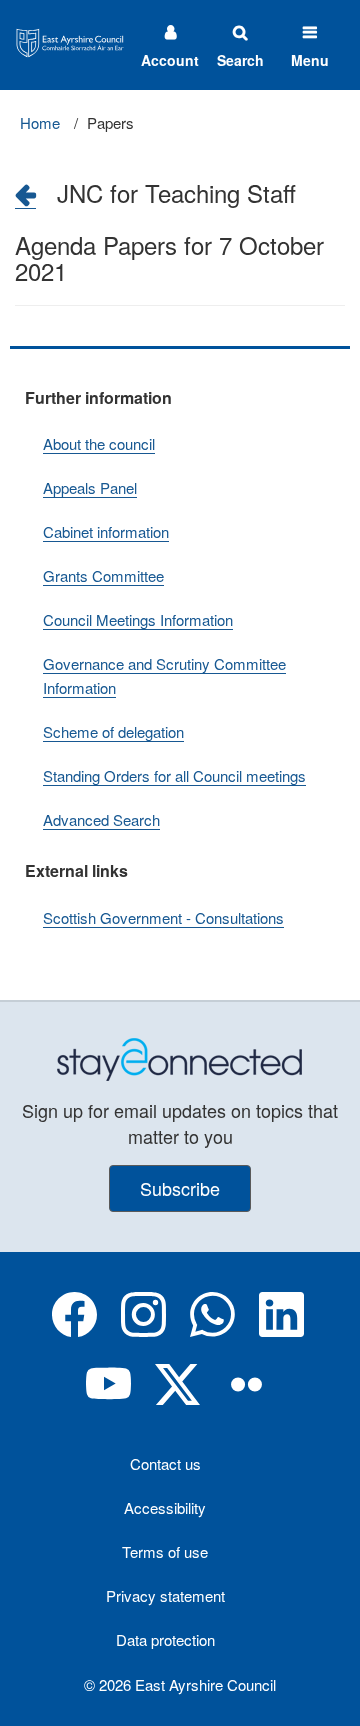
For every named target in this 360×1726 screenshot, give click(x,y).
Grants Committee (103, 575)
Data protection (165, 1639)
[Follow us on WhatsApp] (212, 1330)
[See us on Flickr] (246, 1400)
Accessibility (165, 1507)
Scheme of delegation (113, 731)
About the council (99, 443)
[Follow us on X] (177, 1400)
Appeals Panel (90, 487)
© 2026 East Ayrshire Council (180, 1684)
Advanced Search (101, 819)
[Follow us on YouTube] (108, 1400)
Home (40, 122)
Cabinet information (106, 531)
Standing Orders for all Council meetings (174, 775)
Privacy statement (165, 1595)
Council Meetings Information (138, 619)
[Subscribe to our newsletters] (180, 1057)
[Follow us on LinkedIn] (281, 1330)
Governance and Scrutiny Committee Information (164, 675)
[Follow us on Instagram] (143, 1330)
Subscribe (180, 1188)
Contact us (165, 1463)
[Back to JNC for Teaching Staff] (25, 194)
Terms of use (165, 1551)
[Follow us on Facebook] (74, 1330)
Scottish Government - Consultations (163, 917)
